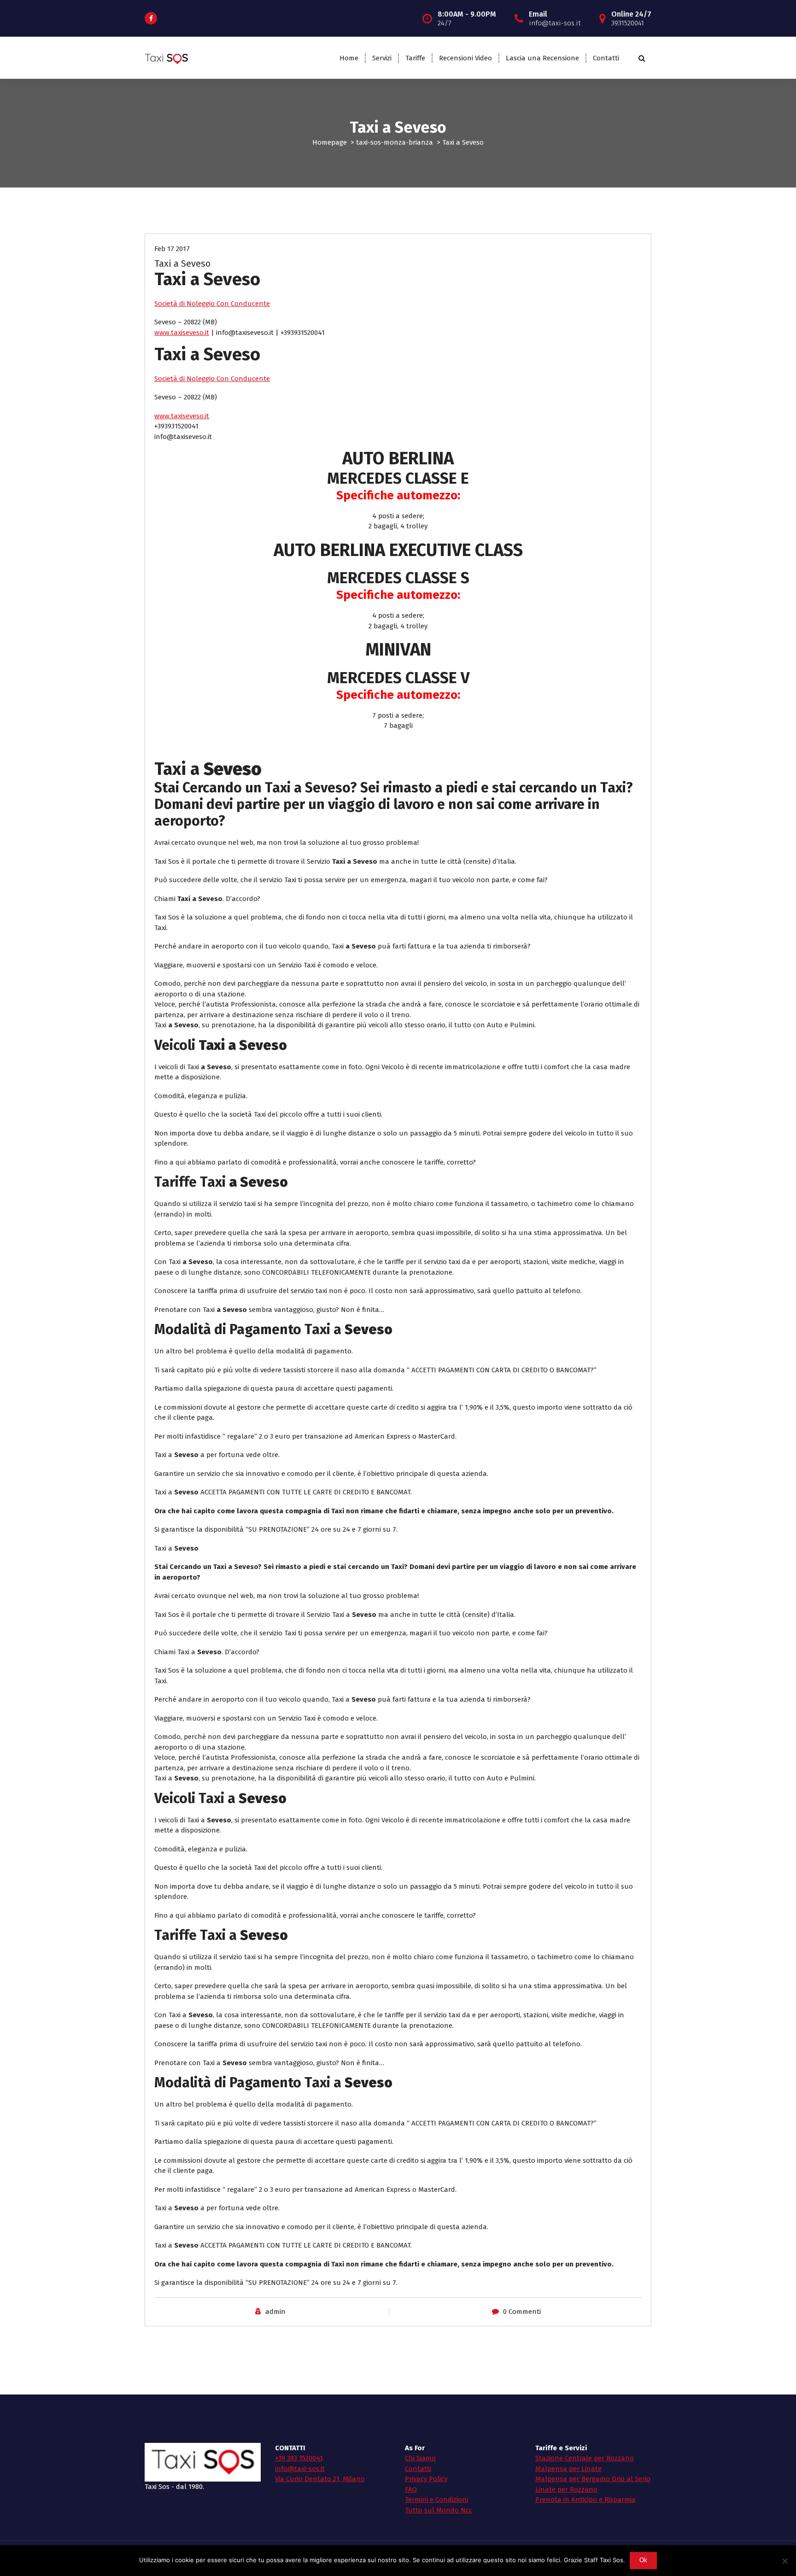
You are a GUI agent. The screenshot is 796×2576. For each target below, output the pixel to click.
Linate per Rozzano (566, 2489)
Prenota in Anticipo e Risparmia (585, 2500)
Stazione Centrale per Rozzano (585, 2458)
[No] (784, 2561)
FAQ (411, 2489)
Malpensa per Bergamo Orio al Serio (593, 2479)
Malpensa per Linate (568, 2469)
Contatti (606, 58)
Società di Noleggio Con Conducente (212, 304)
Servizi (382, 58)
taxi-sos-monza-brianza (395, 142)
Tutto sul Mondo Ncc (439, 2510)
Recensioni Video (465, 58)
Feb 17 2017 (172, 249)
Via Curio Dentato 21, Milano (320, 2479)
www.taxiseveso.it (182, 333)
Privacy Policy (426, 2479)
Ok (644, 2560)
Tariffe (415, 58)
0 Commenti (522, 2312)
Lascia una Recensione (542, 58)
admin (275, 2312)
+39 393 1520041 (299, 2458)
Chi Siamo (420, 2458)
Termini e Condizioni (436, 2500)
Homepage (330, 142)
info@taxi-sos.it (300, 2469)
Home (349, 58)
